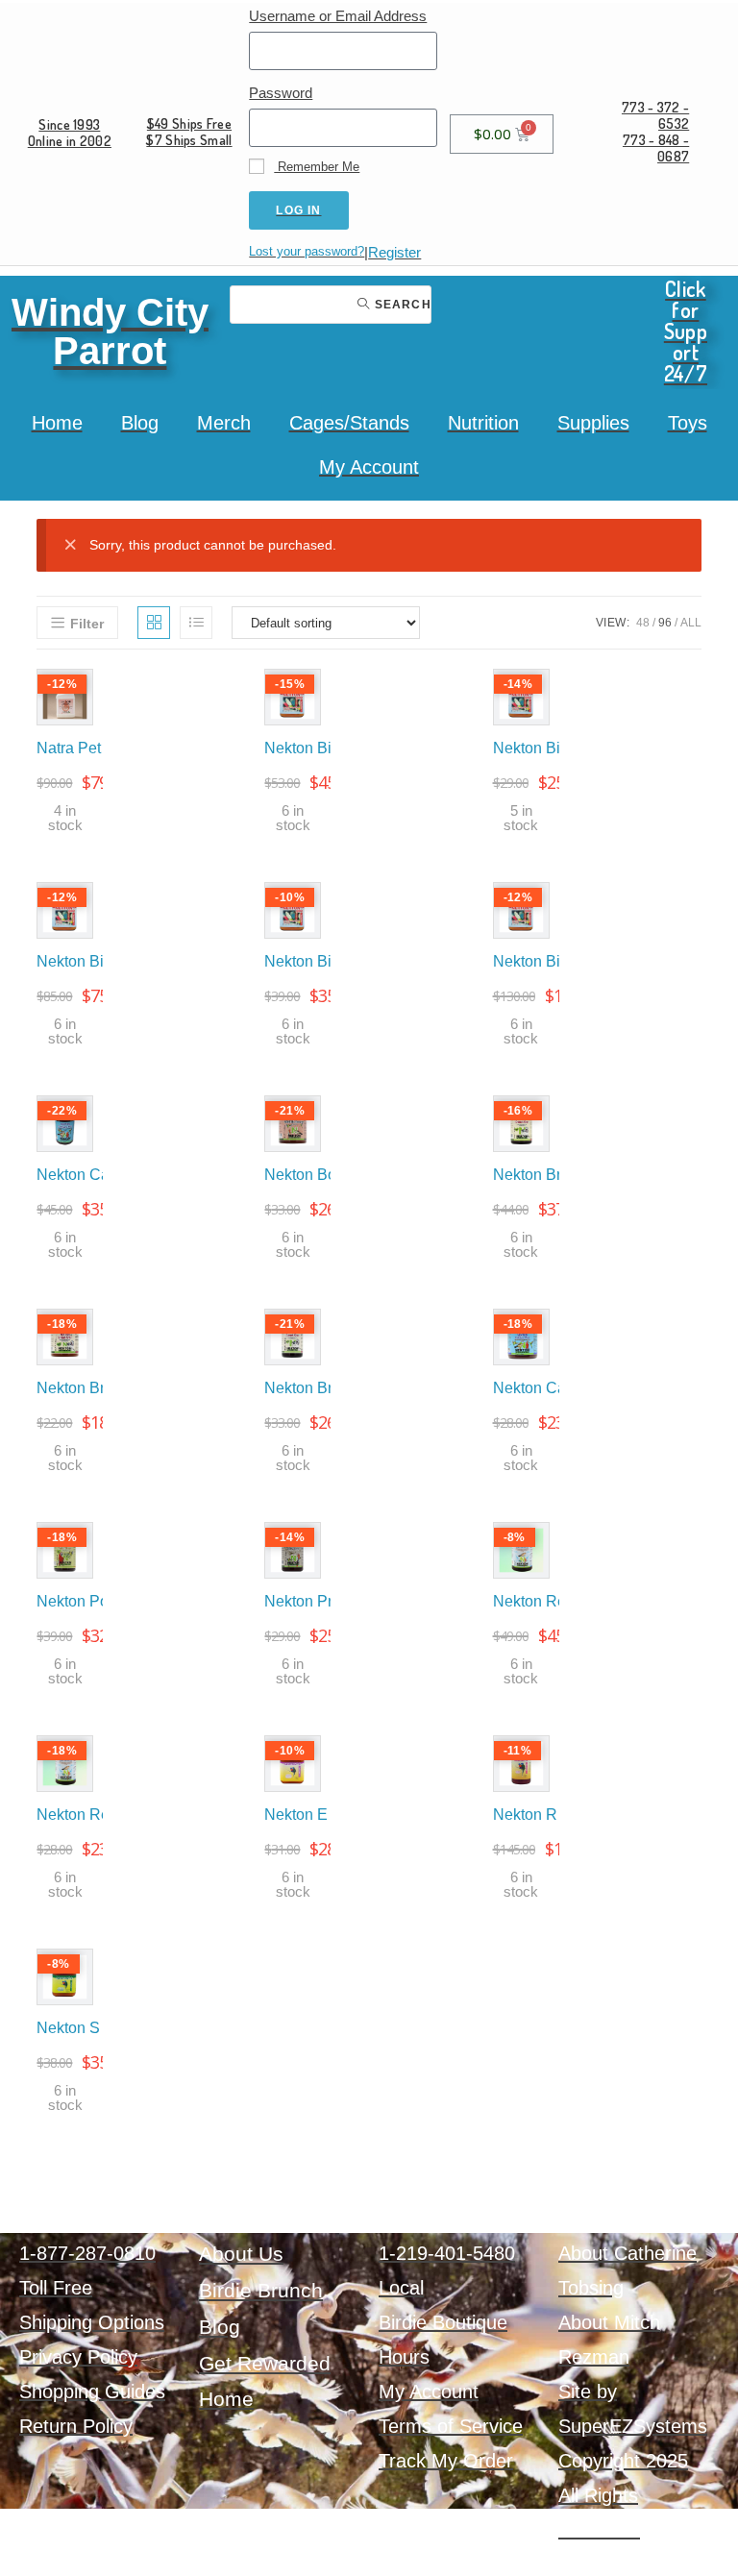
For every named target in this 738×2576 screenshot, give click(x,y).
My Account (369, 467)
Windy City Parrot (110, 331)
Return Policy (76, 2426)
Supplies (593, 423)
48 (643, 623)
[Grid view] (154, 623)
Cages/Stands (349, 423)
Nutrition (483, 423)
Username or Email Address (338, 16)
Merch (224, 423)
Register (394, 252)
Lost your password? (307, 251)
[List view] (196, 623)
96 (665, 623)
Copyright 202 (618, 2461)
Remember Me (317, 167)
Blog (140, 423)
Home (57, 423)
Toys (688, 423)
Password (281, 93)
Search (400, 305)
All (691, 623)
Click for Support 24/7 (686, 331)
